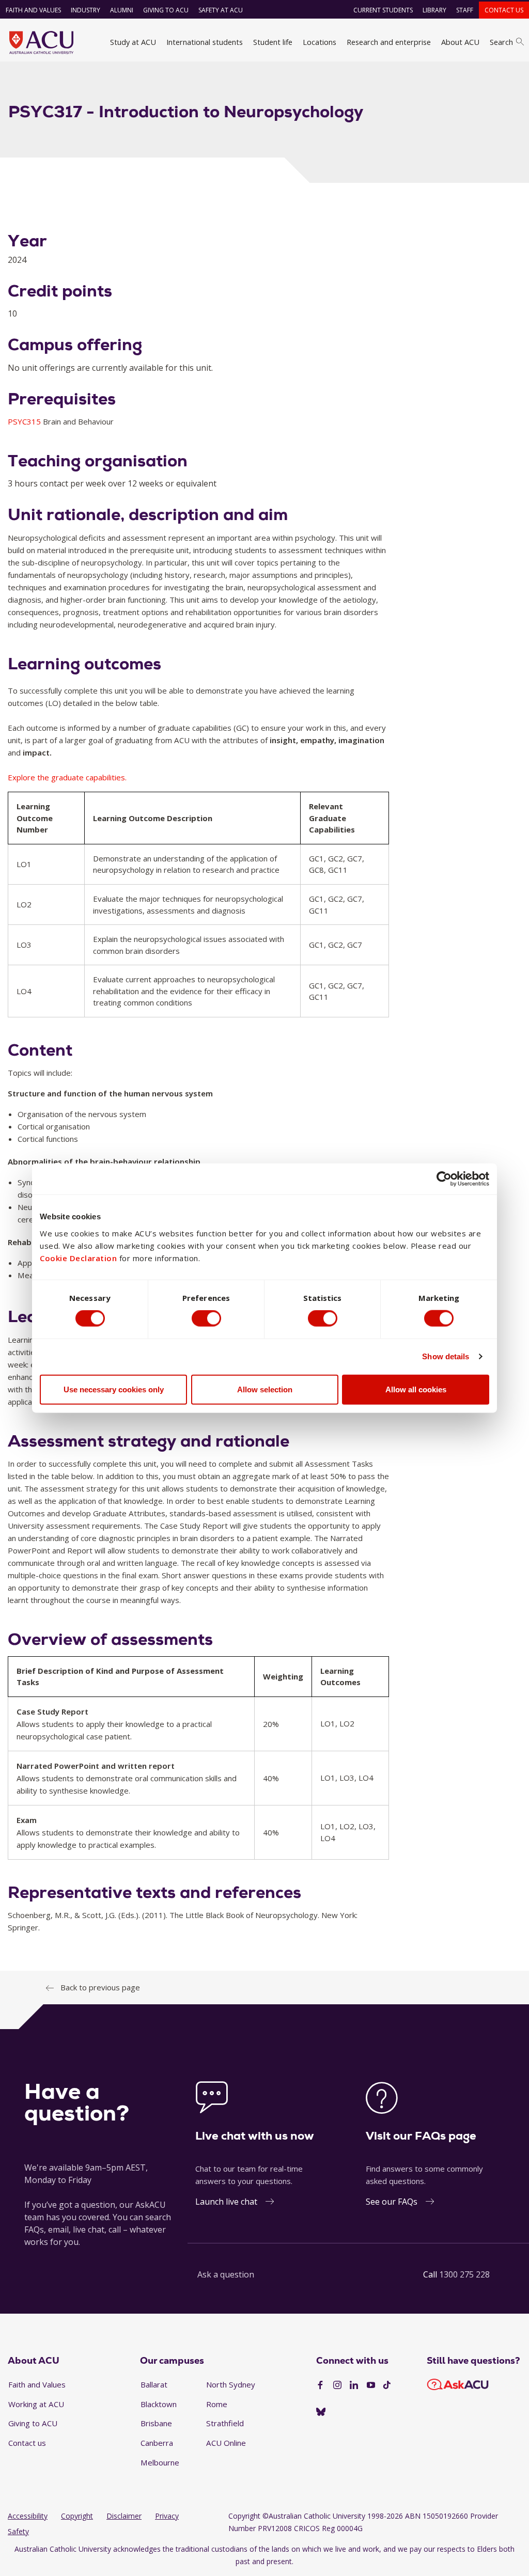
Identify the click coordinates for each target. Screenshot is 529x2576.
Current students (383, 10)
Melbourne (160, 2462)
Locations (320, 42)
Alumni (122, 10)
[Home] (41, 42)
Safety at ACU (221, 10)
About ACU (460, 42)
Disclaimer (124, 2516)
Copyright (77, 2516)
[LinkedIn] (354, 2385)
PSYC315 (25, 421)
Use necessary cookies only (114, 1389)
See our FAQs (392, 2202)
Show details (446, 1356)
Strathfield (225, 2423)
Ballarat (154, 2384)
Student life (273, 42)
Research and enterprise (389, 42)
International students (205, 42)
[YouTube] (371, 2385)
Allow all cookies (416, 1389)
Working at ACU (36, 2404)
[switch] (206, 1318)
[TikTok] (387, 2385)
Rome (217, 2404)
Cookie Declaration (78, 1258)
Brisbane (156, 2423)
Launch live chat (226, 2202)
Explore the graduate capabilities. (67, 777)
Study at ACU (133, 42)
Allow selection (265, 1389)
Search (501, 42)
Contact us (504, 10)
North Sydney (231, 2384)
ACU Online (226, 2443)
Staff (465, 10)
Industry (85, 10)
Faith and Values (33, 10)
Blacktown (159, 2404)
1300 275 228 (464, 2274)
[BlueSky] (321, 2412)
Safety (18, 2531)
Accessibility (28, 2516)
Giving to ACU (166, 10)
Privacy (167, 2516)
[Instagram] (337, 2385)
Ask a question (226, 2274)
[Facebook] (320, 2385)
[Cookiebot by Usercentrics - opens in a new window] (444, 1179)
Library (434, 10)
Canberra (157, 2443)
